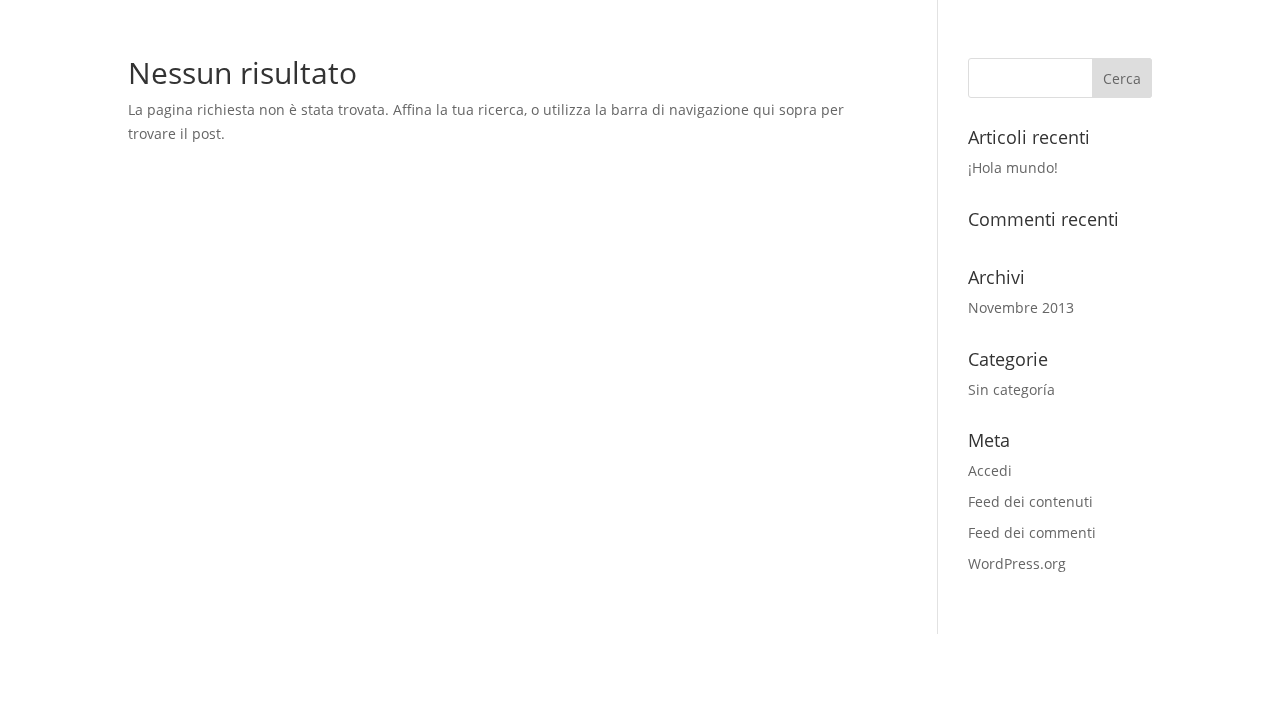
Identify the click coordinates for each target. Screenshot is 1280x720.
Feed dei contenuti (1030, 501)
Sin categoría (1011, 389)
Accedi (990, 470)
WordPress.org (1017, 563)
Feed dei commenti (1032, 532)
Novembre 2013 (1021, 307)
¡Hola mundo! (1013, 167)
